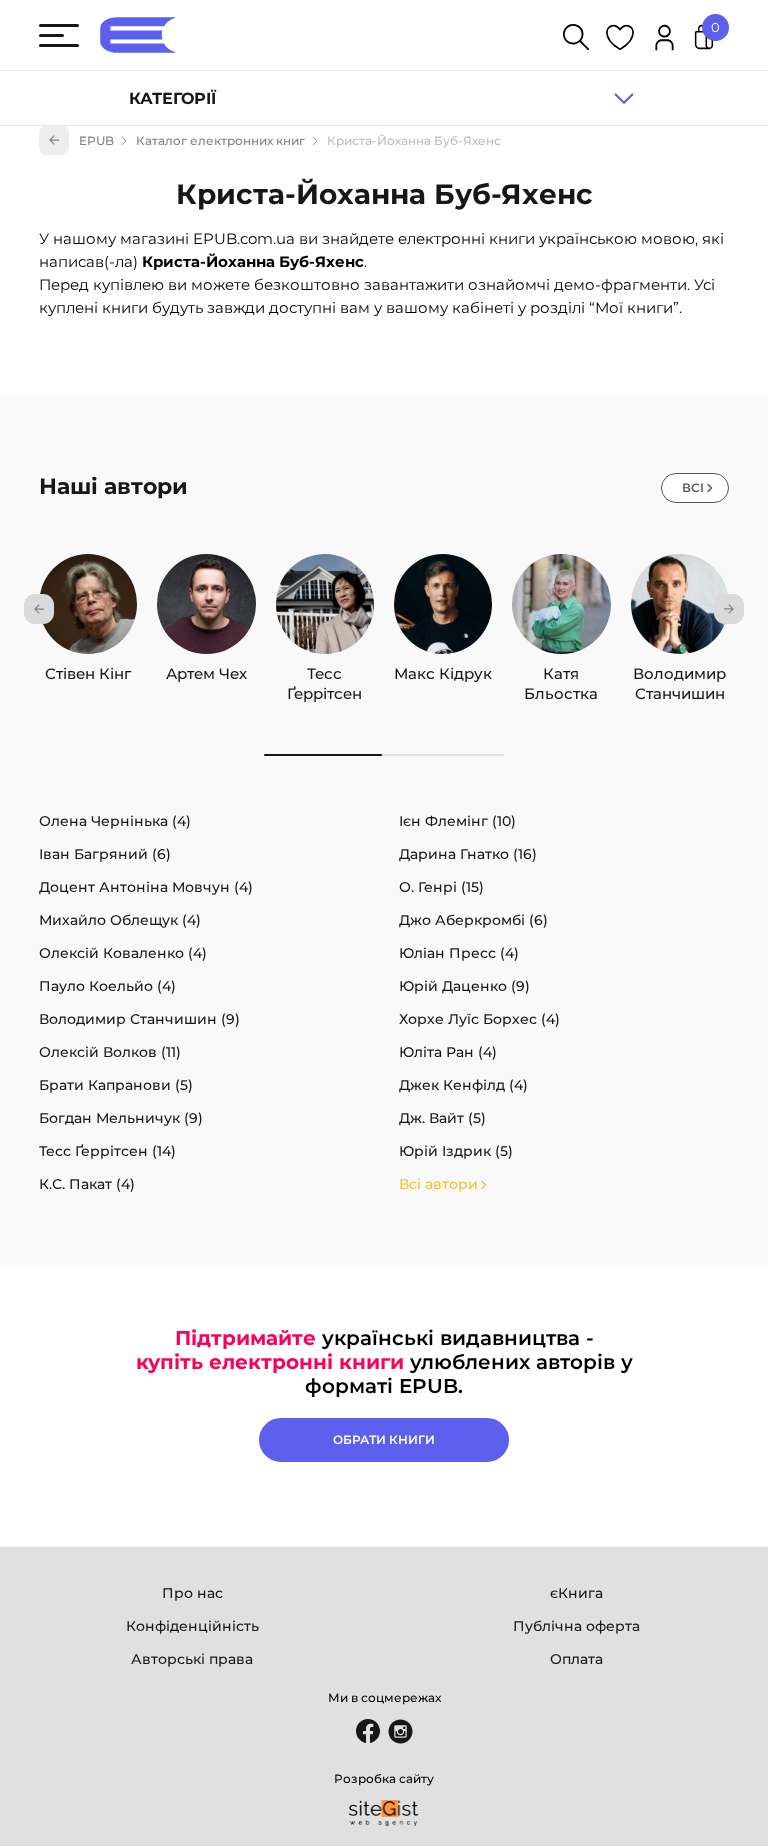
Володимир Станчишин (679, 674)
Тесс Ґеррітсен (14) (107, 1151)
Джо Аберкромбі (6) (473, 920)
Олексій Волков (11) (110, 1052)
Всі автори (438, 1184)
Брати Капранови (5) (116, 1085)
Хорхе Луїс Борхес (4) (479, 1019)
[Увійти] (664, 40)
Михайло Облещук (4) (120, 920)
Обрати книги (384, 1439)
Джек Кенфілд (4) (463, 1085)
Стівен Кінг (88, 673)
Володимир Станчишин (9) (139, 1019)
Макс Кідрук (443, 673)
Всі (693, 487)
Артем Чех (206, 673)
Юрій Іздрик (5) (456, 1151)
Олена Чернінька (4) (115, 821)
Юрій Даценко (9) (464, 986)
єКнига (576, 1593)
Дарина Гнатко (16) (468, 854)
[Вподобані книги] (620, 40)
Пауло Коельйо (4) (107, 986)
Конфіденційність (192, 1626)
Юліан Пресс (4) (459, 953)
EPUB (96, 140)
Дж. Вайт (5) (442, 1118)
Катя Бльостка (561, 674)
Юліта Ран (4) (448, 1052)
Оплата (576, 1659)
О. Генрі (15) (441, 887)
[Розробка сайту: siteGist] (384, 1813)
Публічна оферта (576, 1626)
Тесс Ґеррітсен (324, 674)
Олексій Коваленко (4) (123, 953)
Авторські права (192, 1659)
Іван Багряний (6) (105, 854)
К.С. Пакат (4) (87, 1184)
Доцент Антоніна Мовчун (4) (146, 887)
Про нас (192, 1593)
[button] (39, 609)
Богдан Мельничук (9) (121, 1118)
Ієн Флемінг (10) (457, 821)
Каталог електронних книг (220, 140)
